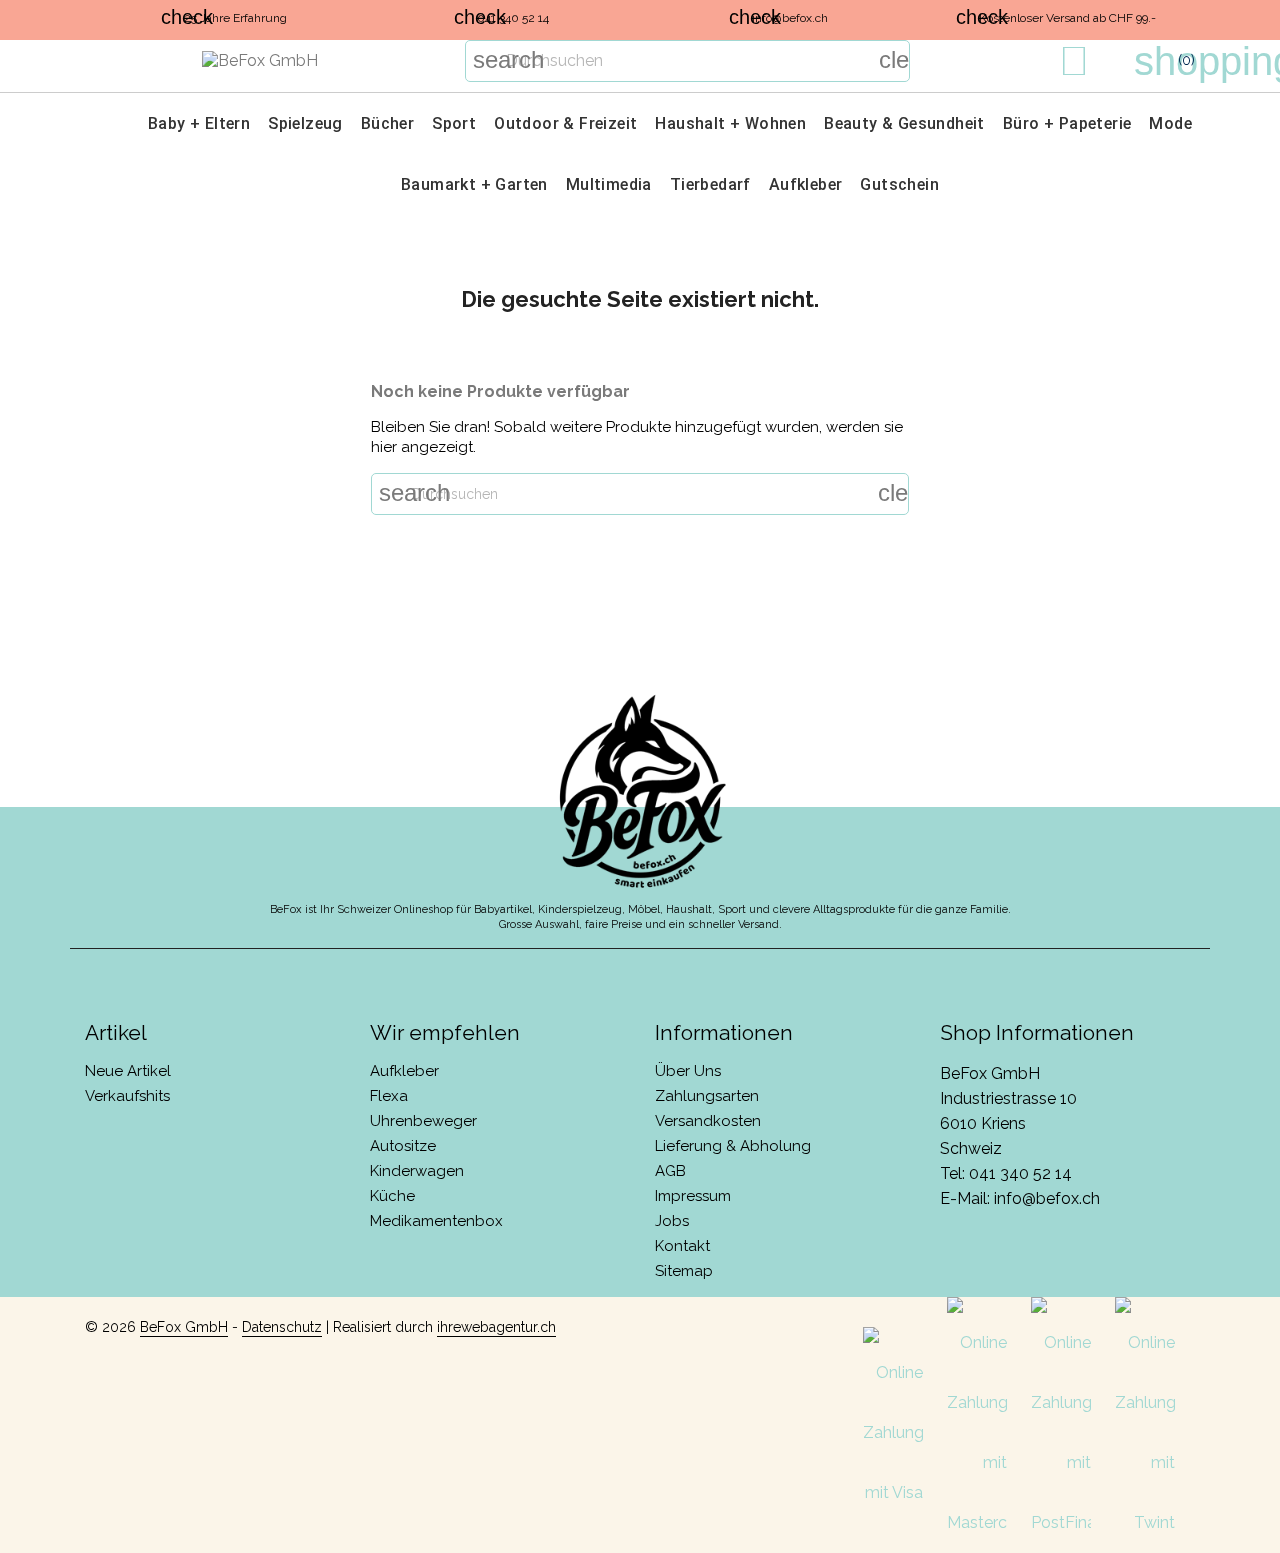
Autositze (403, 1146)
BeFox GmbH (184, 1327)
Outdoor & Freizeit (565, 123)
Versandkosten (708, 1121)
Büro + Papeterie (1067, 123)
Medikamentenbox (436, 1221)
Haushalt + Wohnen (730, 123)
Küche (392, 1196)
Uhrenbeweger (423, 1121)
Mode (1170, 123)
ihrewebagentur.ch (496, 1327)
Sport (454, 123)
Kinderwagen (417, 1171)
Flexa (389, 1096)
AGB (670, 1171)
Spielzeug (305, 123)
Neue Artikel (128, 1071)
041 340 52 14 (1020, 1173)
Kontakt (682, 1246)
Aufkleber (806, 184)
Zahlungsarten (707, 1096)
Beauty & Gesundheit (904, 123)
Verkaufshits (127, 1096)
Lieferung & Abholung (733, 1146)
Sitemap (684, 1271)
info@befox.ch (1047, 1198)
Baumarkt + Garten (474, 184)
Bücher (387, 123)
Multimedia (609, 184)
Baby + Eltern (199, 123)
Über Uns (688, 1071)
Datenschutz (282, 1327)
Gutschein (899, 184)
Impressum (693, 1196)
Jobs (672, 1221)
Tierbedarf (710, 184)
